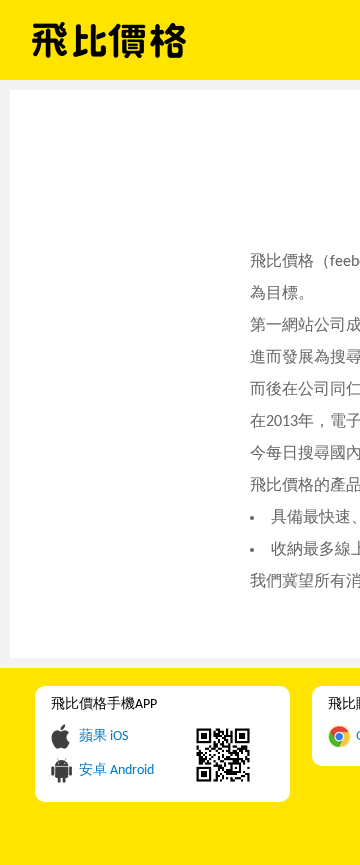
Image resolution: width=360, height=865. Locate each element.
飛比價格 (109, 40)
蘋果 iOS (103, 736)
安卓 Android (116, 770)
